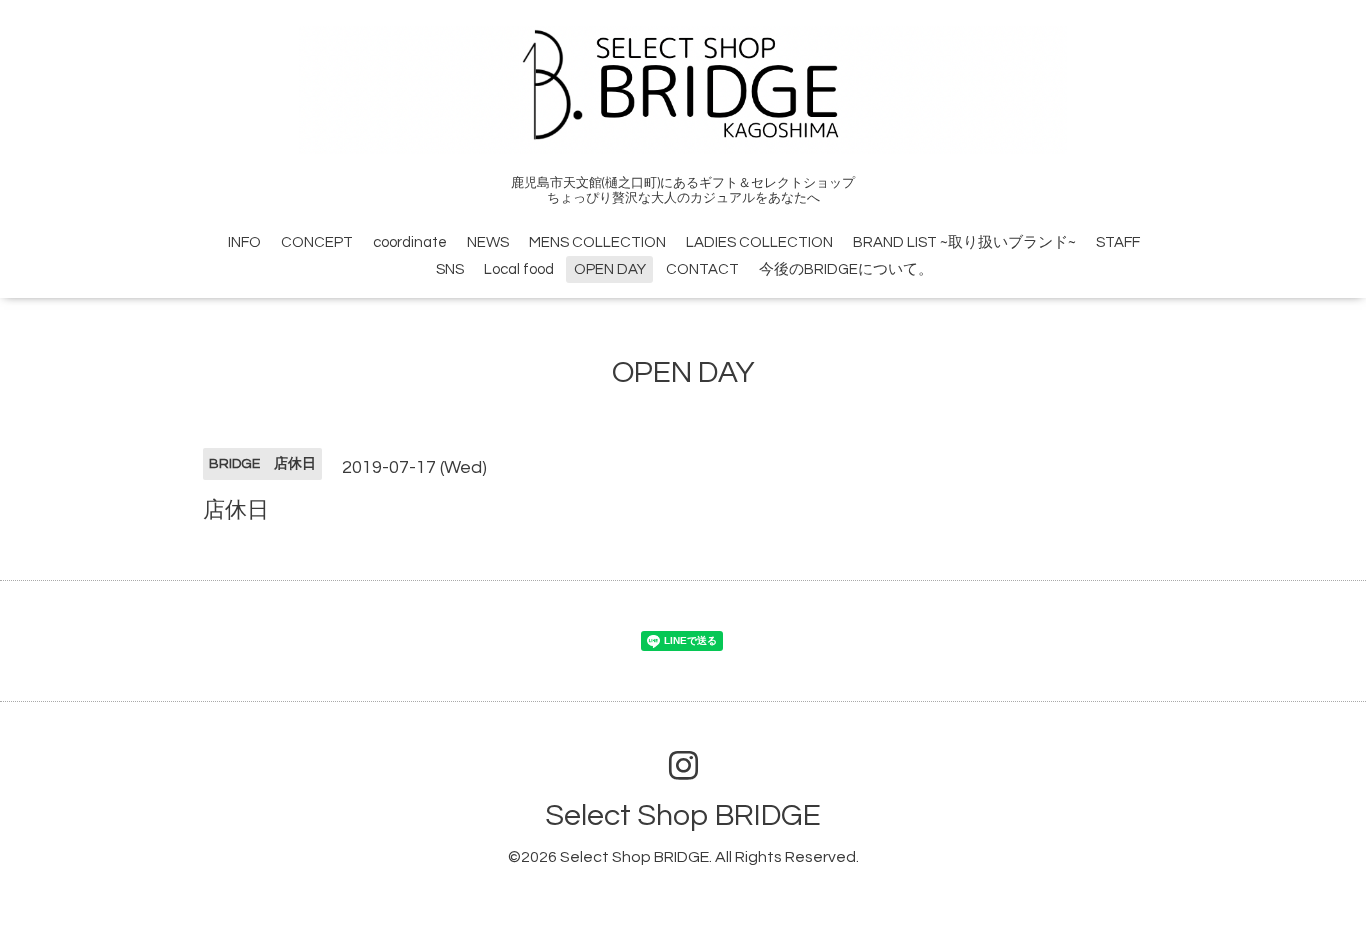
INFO (244, 242)
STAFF (1118, 242)
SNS (450, 269)
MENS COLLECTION (597, 242)
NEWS (488, 242)
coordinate (410, 242)
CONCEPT (317, 242)
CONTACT (702, 269)
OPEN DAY (610, 269)
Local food (519, 269)
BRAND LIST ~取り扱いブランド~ (964, 242)
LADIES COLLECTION (759, 242)
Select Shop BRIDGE (683, 815)
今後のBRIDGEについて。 (846, 269)
